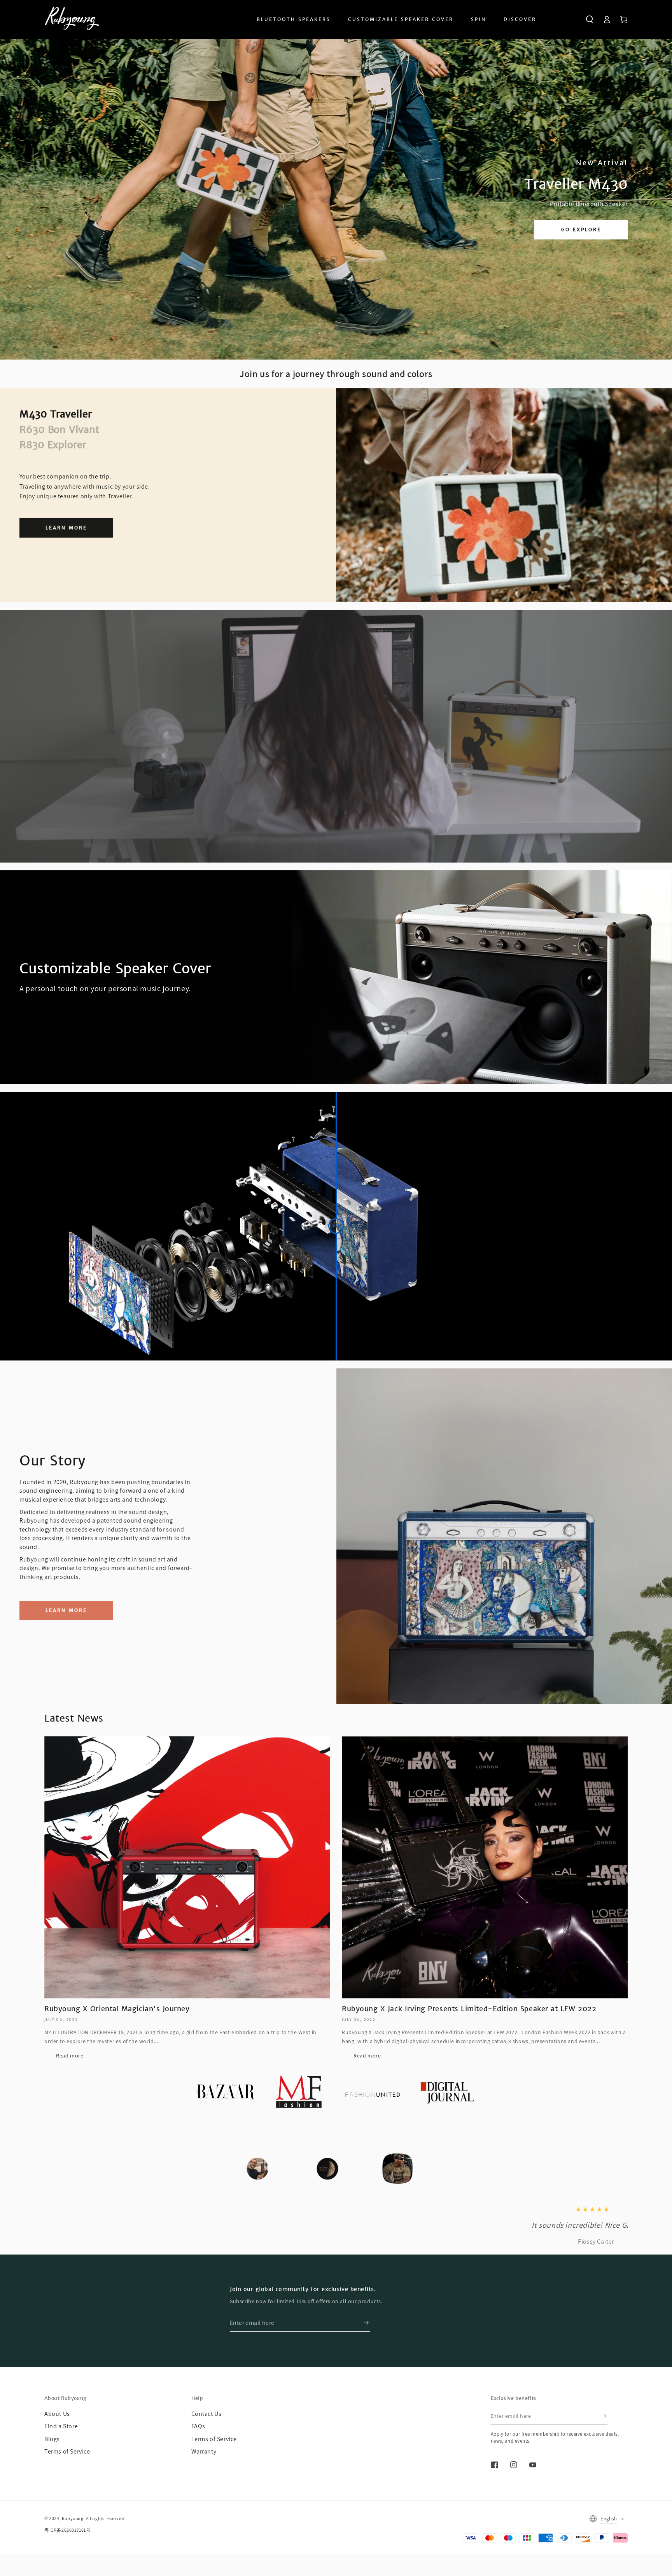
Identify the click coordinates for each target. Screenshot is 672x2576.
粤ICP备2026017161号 (68, 2563)
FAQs (198, 2459)
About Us (57, 2446)
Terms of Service (67, 2484)
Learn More (66, 528)
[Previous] (234, 2169)
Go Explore (581, 230)
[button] (590, 19)
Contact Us (206, 2446)
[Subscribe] (367, 2356)
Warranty (204, 2484)
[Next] (438, 2169)
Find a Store (61, 2459)
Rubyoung (73, 2551)
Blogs (52, 2472)
